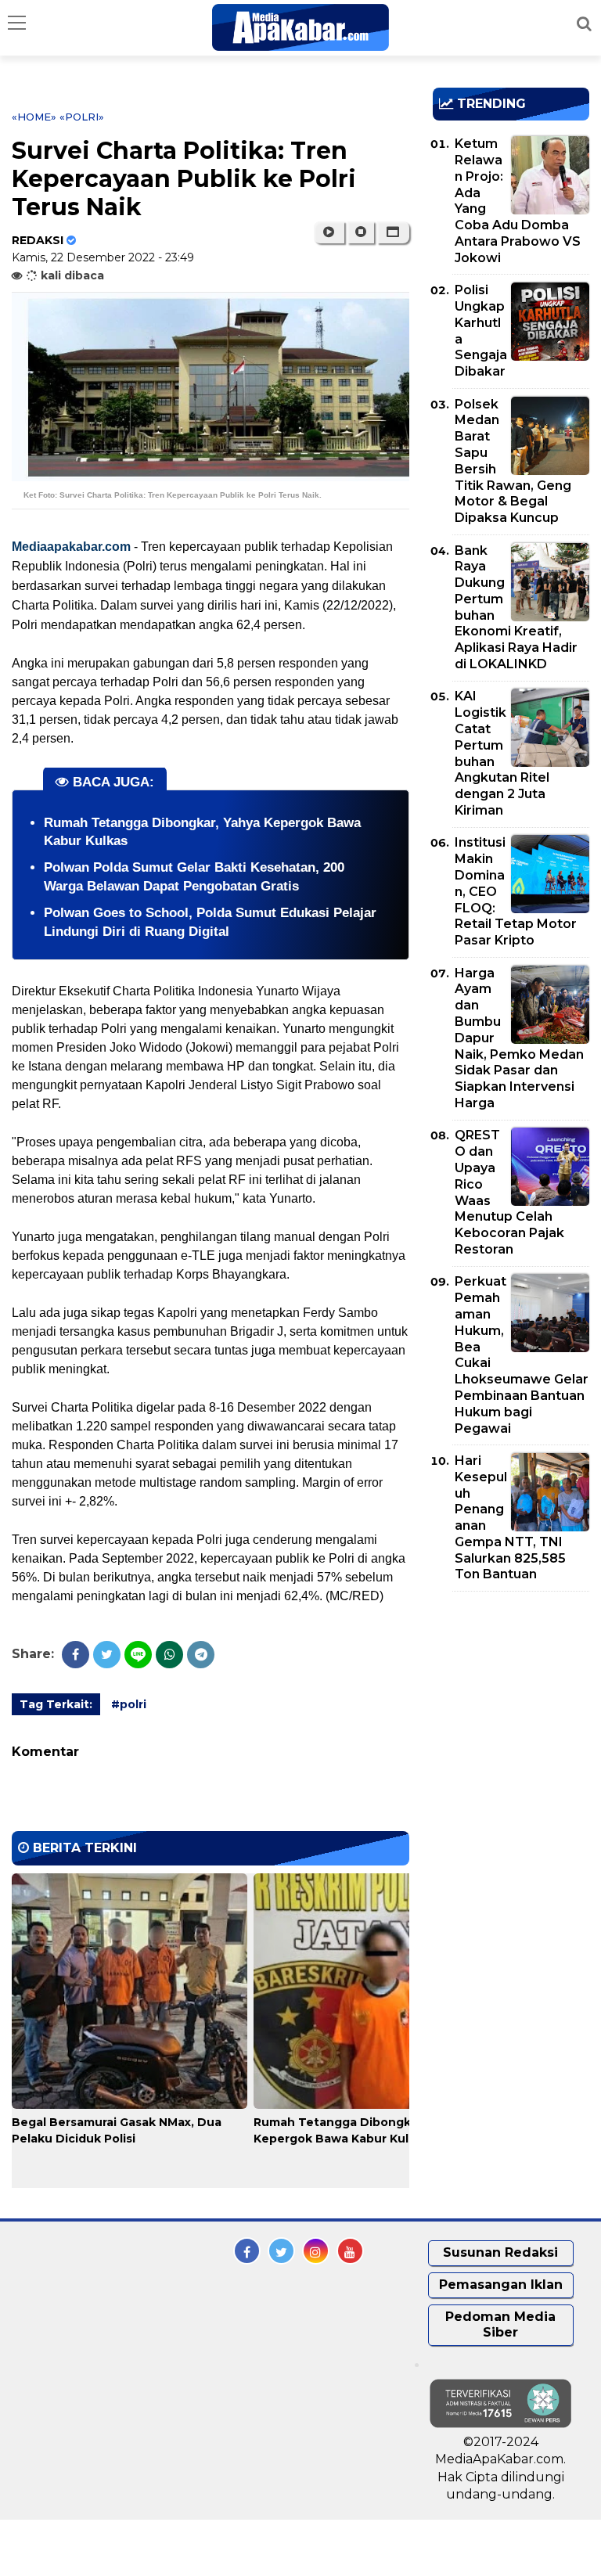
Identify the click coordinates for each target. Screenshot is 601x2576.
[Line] (138, 1655)
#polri (129, 1704)
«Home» (34, 117)
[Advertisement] (517, 1693)
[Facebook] (76, 1655)
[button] (393, 232)
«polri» (82, 117)
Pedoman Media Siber (500, 2325)
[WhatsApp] (169, 1655)
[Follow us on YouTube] (350, 2251)
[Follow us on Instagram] (316, 2251)
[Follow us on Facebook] (247, 2251)
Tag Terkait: (56, 1704)
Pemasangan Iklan (501, 2285)
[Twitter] (107, 1655)
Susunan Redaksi (500, 2252)
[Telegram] (201, 1655)
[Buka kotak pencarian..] (584, 23)
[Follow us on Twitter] (281, 2251)
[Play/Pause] (329, 232)
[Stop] (361, 232)
